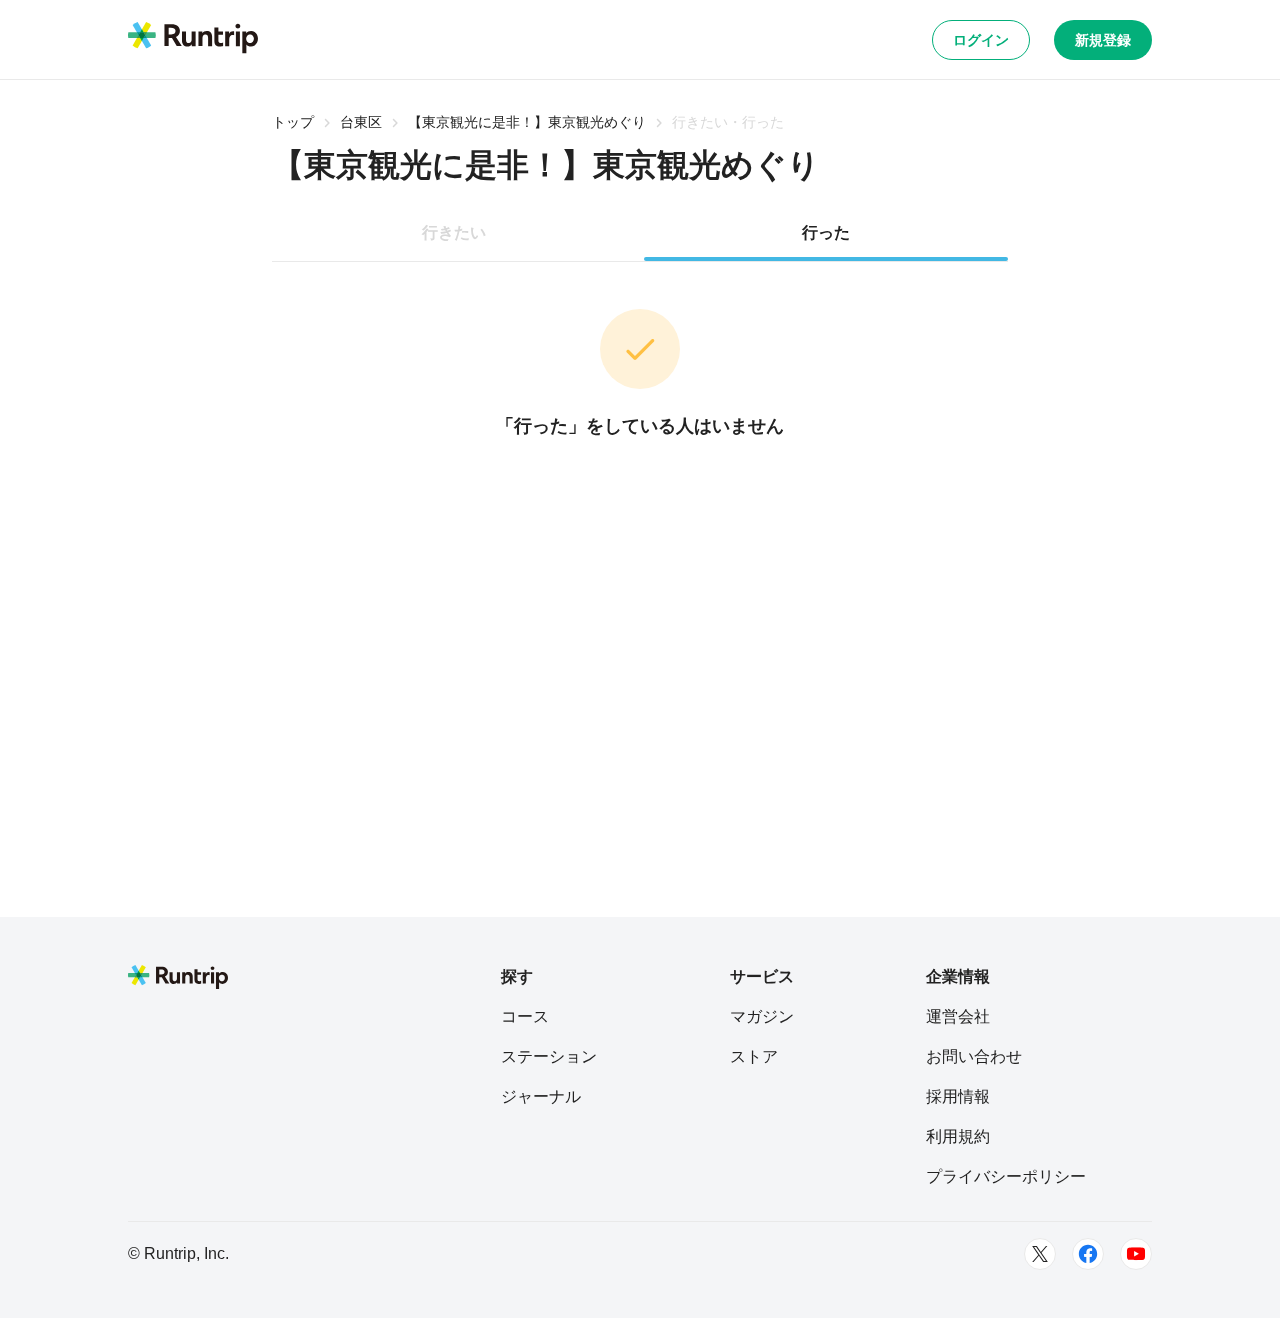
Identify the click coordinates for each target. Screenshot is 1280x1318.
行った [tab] (826, 232)
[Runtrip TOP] (193, 39)
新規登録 (1103, 40)
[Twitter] (1040, 1254)
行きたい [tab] (454, 232)
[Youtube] (1136, 1254)
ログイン (981, 40)
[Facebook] (1088, 1254)
